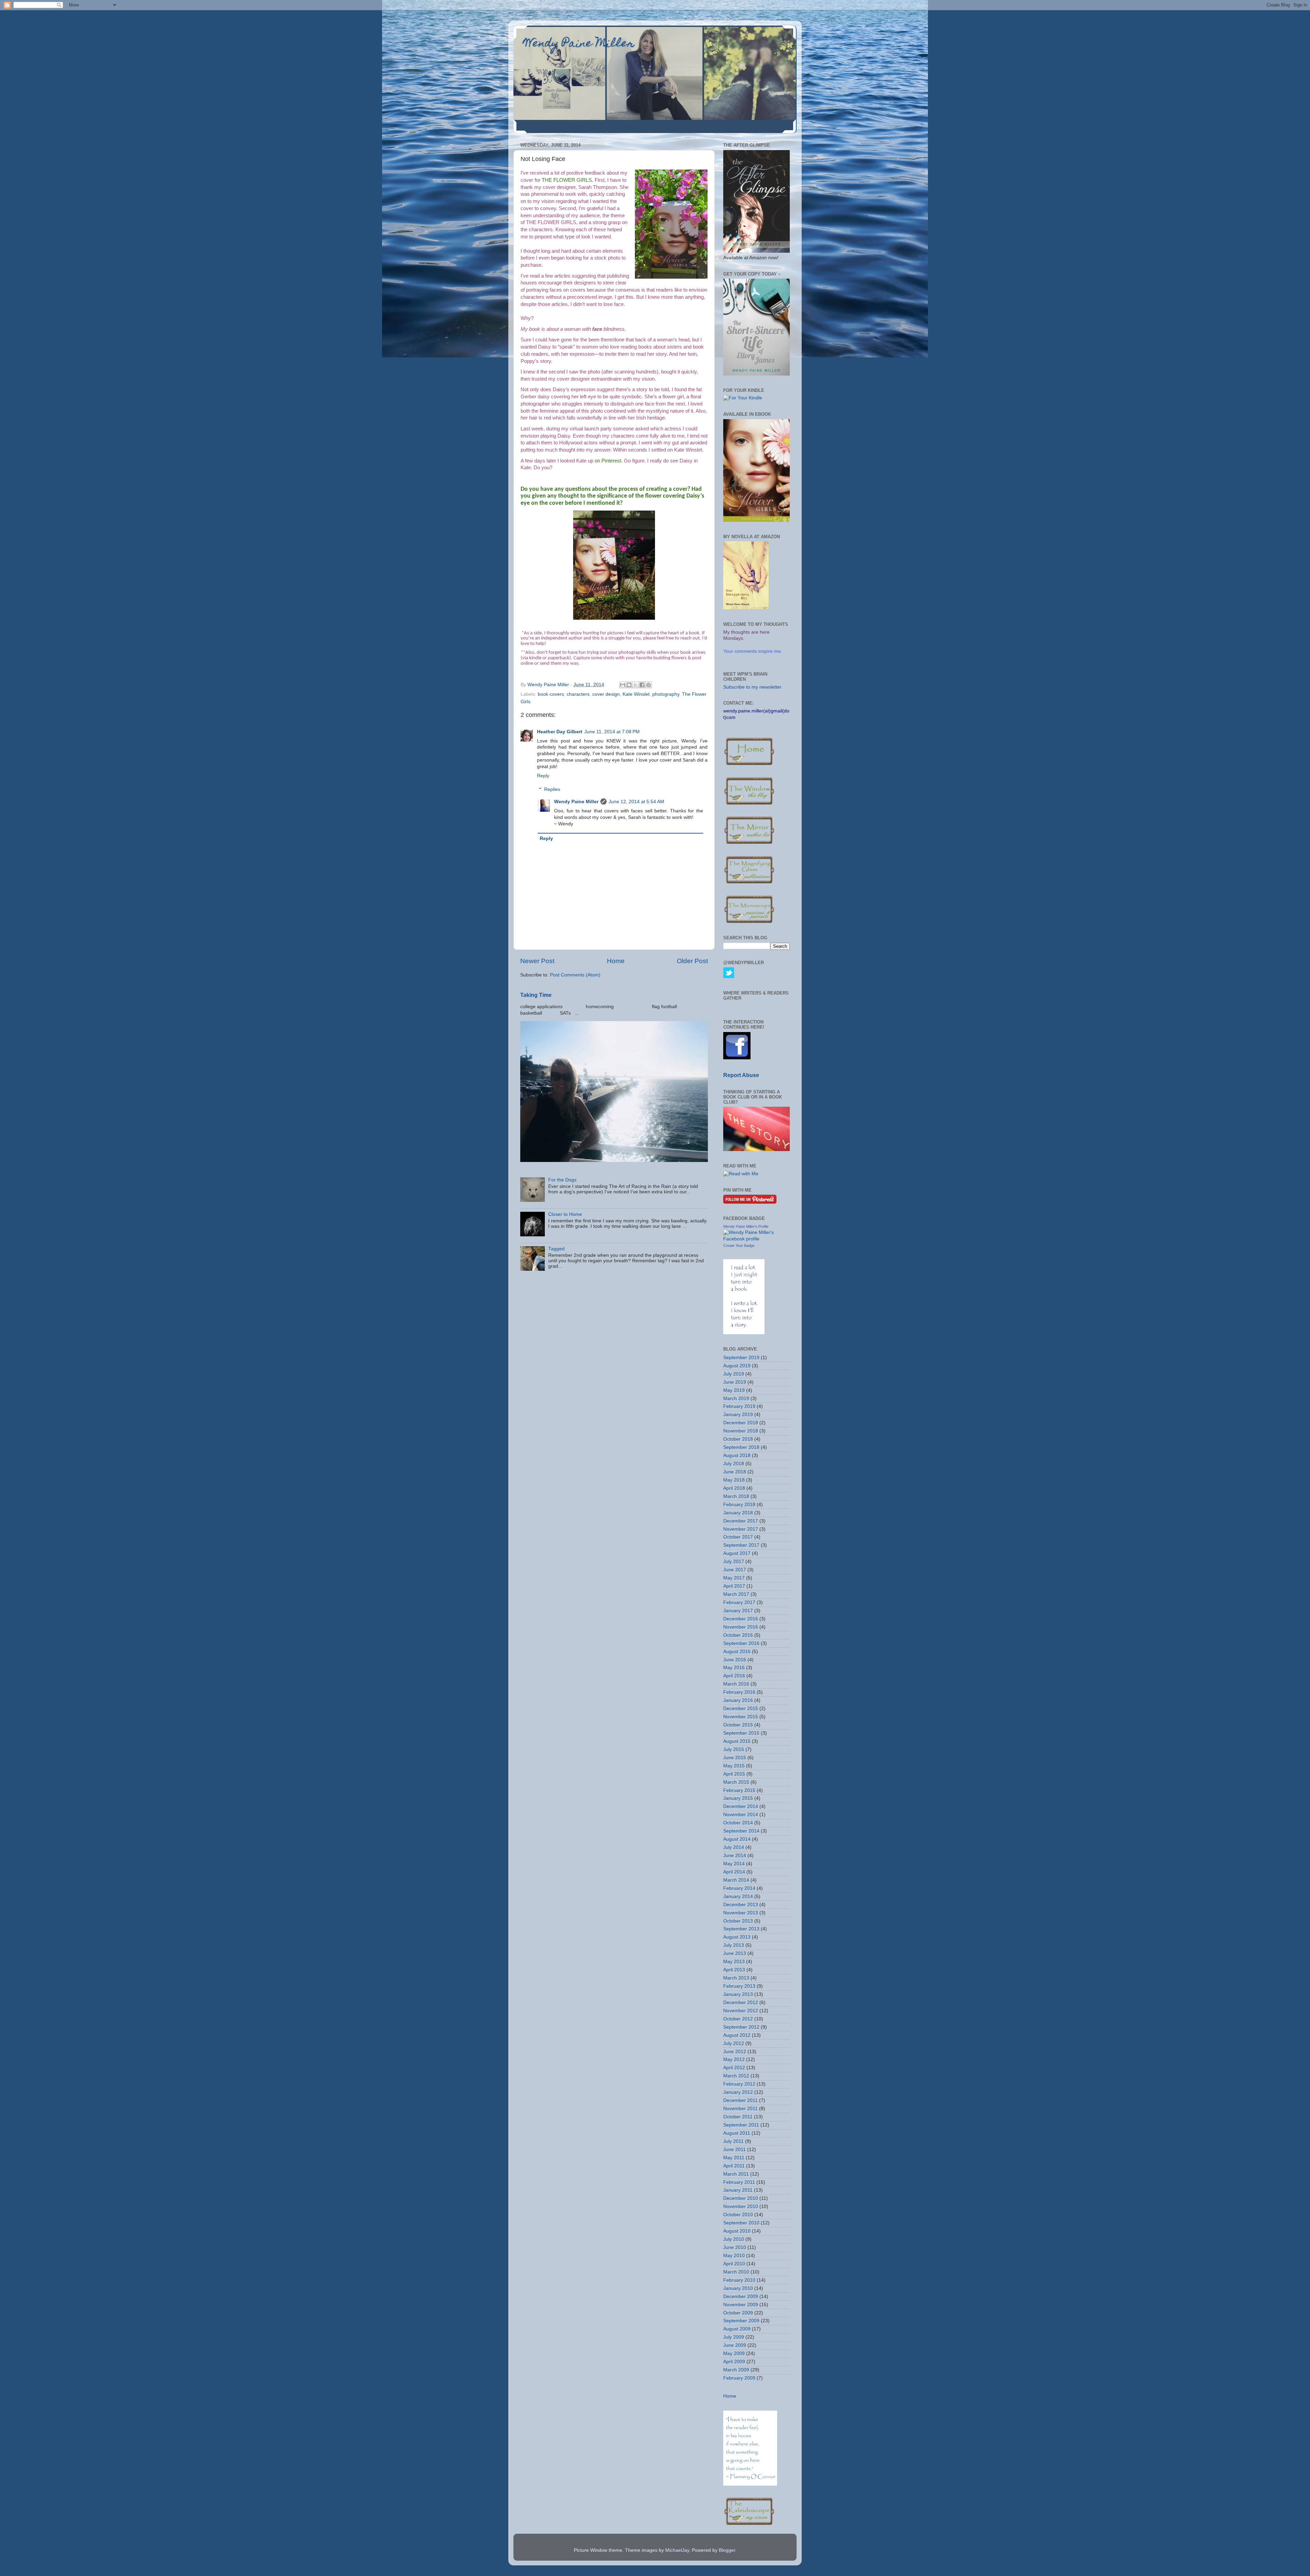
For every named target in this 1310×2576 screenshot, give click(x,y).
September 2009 (741, 2321)
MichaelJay (677, 2550)
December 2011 (740, 2100)
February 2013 (739, 1986)
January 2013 (738, 1994)
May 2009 (734, 2353)
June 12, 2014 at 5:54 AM (636, 802)
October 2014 (738, 1823)
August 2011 (737, 2133)
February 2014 (739, 1888)
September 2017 (741, 1545)
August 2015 (737, 1741)
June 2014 (735, 1856)
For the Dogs (562, 1180)
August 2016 (737, 1652)
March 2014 (736, 1880)
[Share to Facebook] (642, 685)
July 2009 (734, 2337)
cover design (606, 694)
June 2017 (735, 1570)
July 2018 (734, 1464)
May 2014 (734, 1864)
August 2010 (737, 2231)
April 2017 (734, 1586)
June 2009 (735, 2345)
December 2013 (741, 1905)
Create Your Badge (739, 1246)
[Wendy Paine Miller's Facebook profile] (756, 1239)
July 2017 (734, 1562)
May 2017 (734, 1578)
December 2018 (741, 1423)
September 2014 (741, 1831)
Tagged (556, 1249)
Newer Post (537, 961)
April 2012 (734, 2068)
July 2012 (734, 2043)
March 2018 (736, 1496)
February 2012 (739, 2084)
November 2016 (741, 1627)
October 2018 (738, 1439)
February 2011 (739, 2182)
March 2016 (736, 1684)
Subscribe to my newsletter (752, 687)
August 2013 (737, 1937)
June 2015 (735, 1758)
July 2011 (733, 2141)
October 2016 (738, 1635)
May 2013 (734, 1962)
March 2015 (736, 1782)
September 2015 (741, 1733)
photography (666, 694)
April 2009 (734, 2362)
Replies (552, 789)
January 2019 (738, 1415)
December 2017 (741, 1521)
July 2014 (734, 1847)
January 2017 (738, 1611)
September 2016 (741, 1643)
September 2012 (741, 2027)
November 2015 (741, 1717)
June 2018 (735, 1472)
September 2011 (741, 2125)
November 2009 (741, 2305)
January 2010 (738, 2288)
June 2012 (735, 2052)
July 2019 (734, 1374)
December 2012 (741, 2003)
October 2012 (738, 2019)
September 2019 (741, 1358)
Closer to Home (565, 1214)
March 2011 (736, 2174)
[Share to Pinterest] (649, 685)
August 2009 (737, 2329)
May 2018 (734, 1480)
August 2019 (737, 1366)
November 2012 (741, 2011)
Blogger (727, 2550)
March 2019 (736, 1399)
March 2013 (736, 1978)
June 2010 (735, 2247)
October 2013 (738, 1921)
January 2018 (738, 1513)
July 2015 (734, 1749)
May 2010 (734, 2256)
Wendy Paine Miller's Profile (746, 1226)
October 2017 (738, 1537)
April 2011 (734, 2166)
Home (616, 961)
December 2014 (741, 1806)
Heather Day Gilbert (560, 732)
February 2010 (739, 2280)
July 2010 (734, 2239)
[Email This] (623, 685)
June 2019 (735, 1382)
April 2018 (734, 1488)
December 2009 (741, 2297)
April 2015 (734, 1774)
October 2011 (738, 2117)
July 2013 (734, 1945)
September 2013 (741, 1929)
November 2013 (741, 1913)
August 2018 (737, 1455)
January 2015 (738, 1798)
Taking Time (536, 995)
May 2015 (734, 1766)
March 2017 (736, 1594)
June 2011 (734, 2150)
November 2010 (741, 2206)
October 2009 (738, 2313)
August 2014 (737, 1839)
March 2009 (736, 2370)
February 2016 (739, 1692)
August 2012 (737, 2035)
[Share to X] (636, 685)
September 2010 (741, 2223)
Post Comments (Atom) (575, 975)
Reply (543, 776)
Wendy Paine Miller (579, 44)
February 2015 (739, 1790)
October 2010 (738, 2215)
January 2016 (738, 1700)
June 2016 (735, 1660)
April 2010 (734, 2264)
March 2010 (736, 2272)
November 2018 (741, 1431)
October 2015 (738, 1725)
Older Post (692, 961)
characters (578, 694)
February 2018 (739, 1505)
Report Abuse (741, 1075)
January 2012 (738, 2092)
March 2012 (736, 2076)
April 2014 (734, 1872)
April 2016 (734, 1676)
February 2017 (739, 1602)
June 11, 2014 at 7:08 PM (612, 732)
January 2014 (738, 1896)
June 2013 (735, 1953)
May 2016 (734, 1668)
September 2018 (741, 1447)
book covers (551, 694)
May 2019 (734, 1390)
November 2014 (741, 1815)
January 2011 (738, 2190)
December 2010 (741, 2198)
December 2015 (741, 1709)
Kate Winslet (636, 694)
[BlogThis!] (629, 685)
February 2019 (739, 1406)
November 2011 (740, 2109)
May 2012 (734, 2059)
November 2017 (741, 1529)
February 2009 (739, 2378)
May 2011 (734, 2158)
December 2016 (741, 1619)
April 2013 (734, 1970)
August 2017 (737, 1553)
